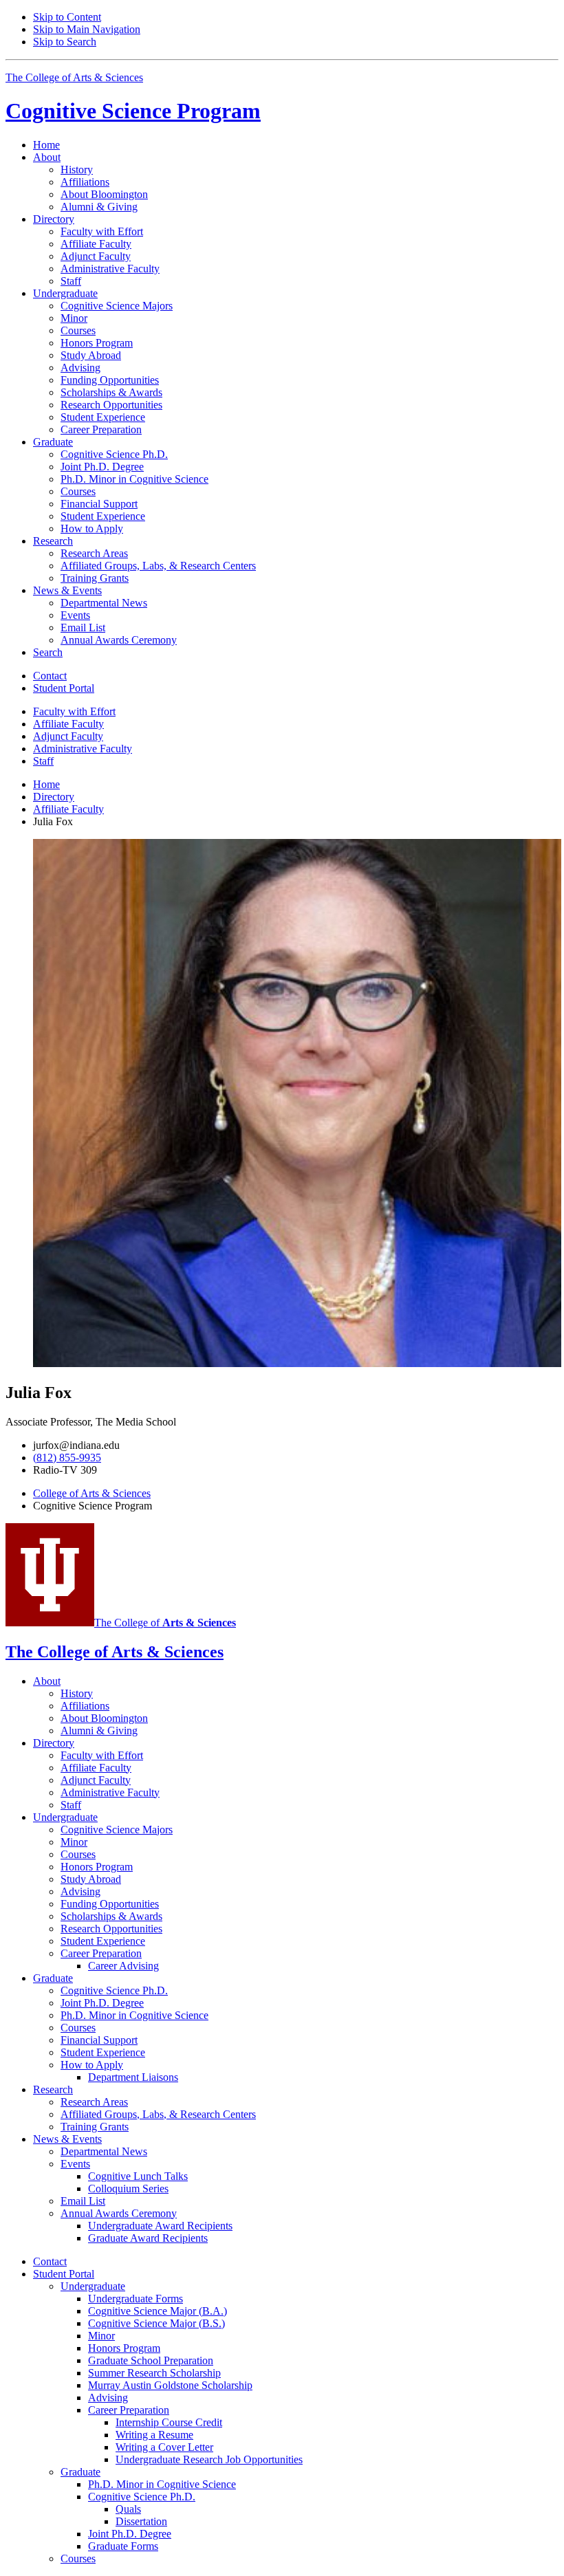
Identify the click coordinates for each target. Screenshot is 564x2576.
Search (48, 652)
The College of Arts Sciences (74, 77)
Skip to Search (65, 42)
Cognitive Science (133, 111)
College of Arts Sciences (92, 1493)
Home (46, 145)
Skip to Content (67, 17)
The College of (165, 1623)
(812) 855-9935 (67, 1458)
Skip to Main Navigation (87, 29)
